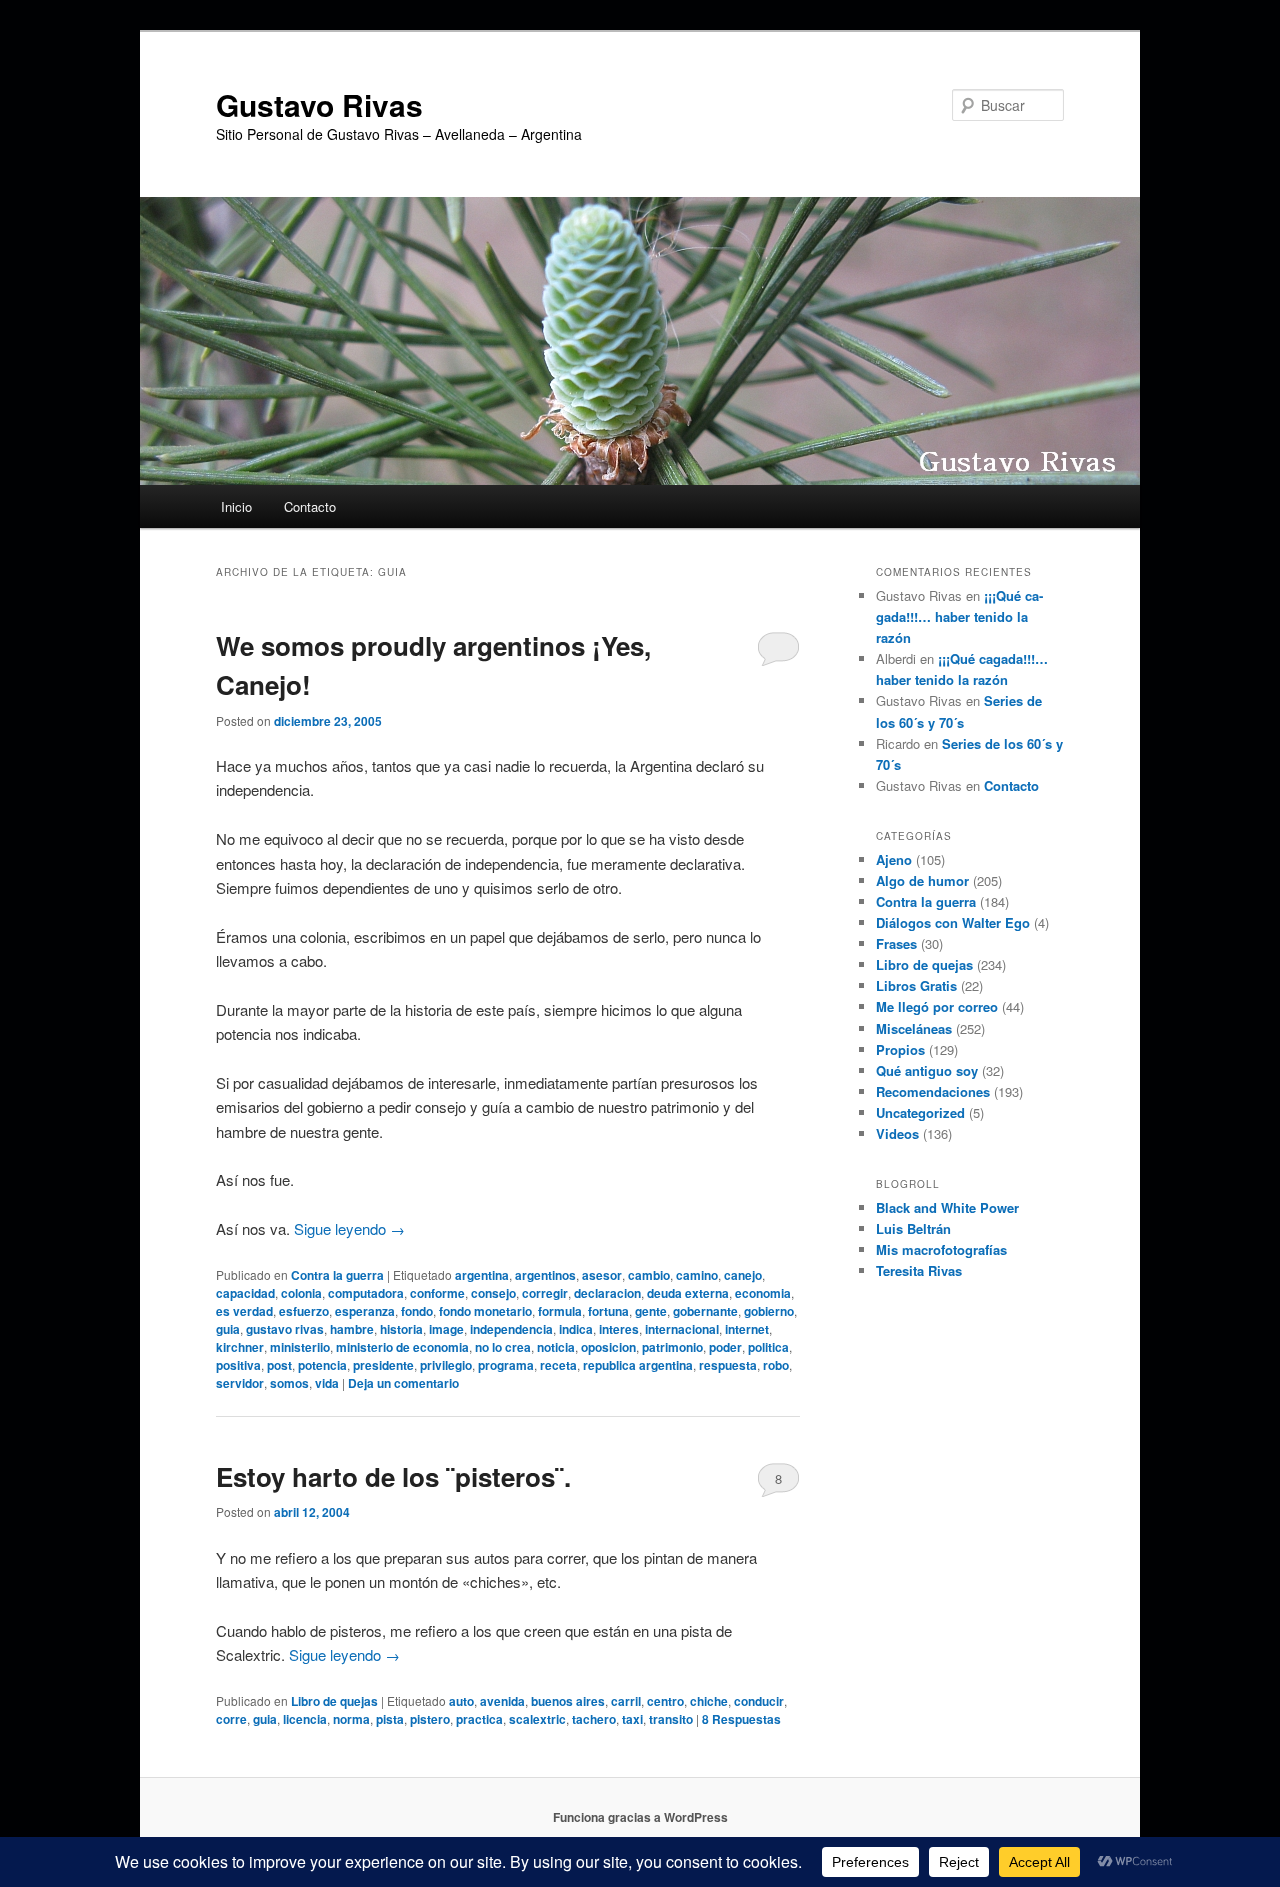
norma (351, 1719)
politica (768, 1347)
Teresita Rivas (919, 1270)
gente (651, 1311)
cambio (649, 1275)
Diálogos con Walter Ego (953, 922)
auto (461, 1701)
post (279, 1365)
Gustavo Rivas (319, 104)
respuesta (728, 1365)
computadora (366, 1293)
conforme (437, 1293)
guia (228, 1329)
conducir (759, 1701)
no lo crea (503, 1347)
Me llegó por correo (937, 1006)
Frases (896, 943)
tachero (594, 1719)
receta (558, 1365)
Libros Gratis (916, 985)
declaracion (607, 1293)
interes (619, 1329)
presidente (383, 1365)
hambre (352, 1329)
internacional (682, 1329)
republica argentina (638, 1365)
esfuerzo (304, 1311)
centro (665, 1701)
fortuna (608, 1311)
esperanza (365, 1311)
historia (401, 1329)
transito (671, 1719)
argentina (482, 1275)
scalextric (537, 1719)
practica (479, 1719)
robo (776, 1365)
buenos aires (568, 1701)
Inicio (236, 506)
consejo (493, 1293)
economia (763, 1293)
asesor (602, 1275)
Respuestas (741, 1719)
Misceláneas (914, 1028)
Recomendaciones (933, 1091)
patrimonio (672, 1347)
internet (747, 1329)
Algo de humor (922, 880)
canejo (743, 1275)
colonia (301, 1293)
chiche (709, 1701)
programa (506, 1365)
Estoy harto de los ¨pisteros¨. (393, 1476)
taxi (632, 1719)
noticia (556, 1347)
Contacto (310, 506)
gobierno (769, 1311)
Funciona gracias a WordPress (640, 1817)
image (446, 1329)
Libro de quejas (334, 1701)
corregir (545, 1293)
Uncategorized (920, 1112)
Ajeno (894, 859)
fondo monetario (485, 1311)
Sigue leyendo (349, 1228)
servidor (240, 1383)
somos (289, 1383)
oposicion (608, 1347)
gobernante (705, 1311)
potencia (322, 1365)
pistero (430, 1719)
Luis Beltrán (913, 1228)
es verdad (244, 1311)
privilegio (446, 1365)
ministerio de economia (402, 1347)
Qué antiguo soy (927, 1070)
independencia (511, 1329)
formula (560, 1311)
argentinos (545, 1275)
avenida (502, 1701)
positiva (238, 1365)
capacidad (245, 1293)
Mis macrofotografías (941, 1249)
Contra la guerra (337, 1275)
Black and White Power (947, 1207)
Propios (900, 1049)
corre (231, 1719)
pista (390, 1719)
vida (327, 1383)
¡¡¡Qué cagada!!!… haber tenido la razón (959, 616)
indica (576, 1329)
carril (626, 1701)
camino (697, 1275)
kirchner (240, 1347)
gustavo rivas (285, 1329)
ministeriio (300, 1347)
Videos (897, 1133)
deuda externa (688, 1293)
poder (725, 1347)
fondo (417, 1311)
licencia (305, 1719)
